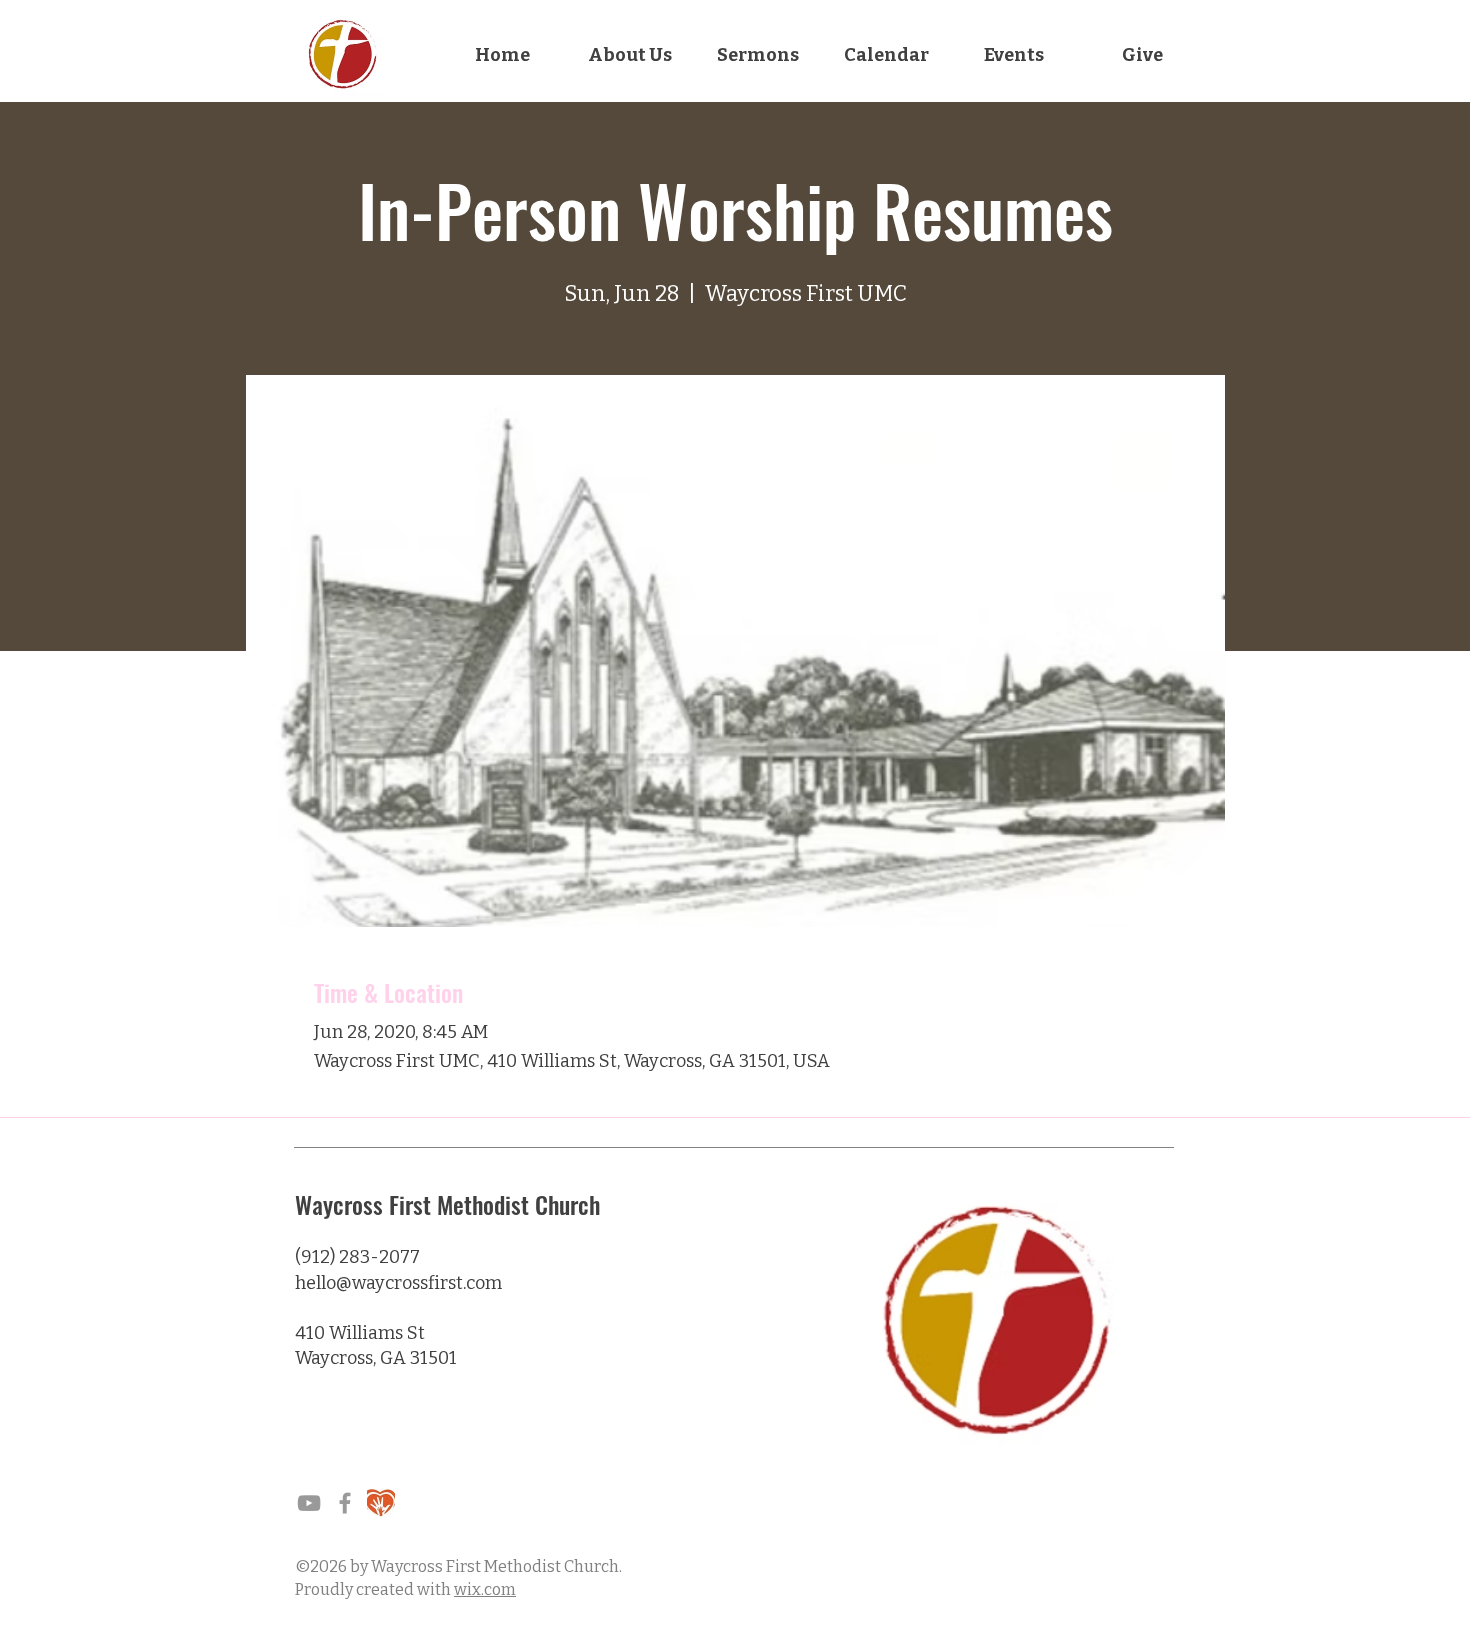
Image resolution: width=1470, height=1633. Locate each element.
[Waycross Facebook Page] (345, 1503)
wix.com (485, 1589)
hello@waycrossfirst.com (398, 1283)
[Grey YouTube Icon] (309, 1503)
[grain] (381, 1503)
